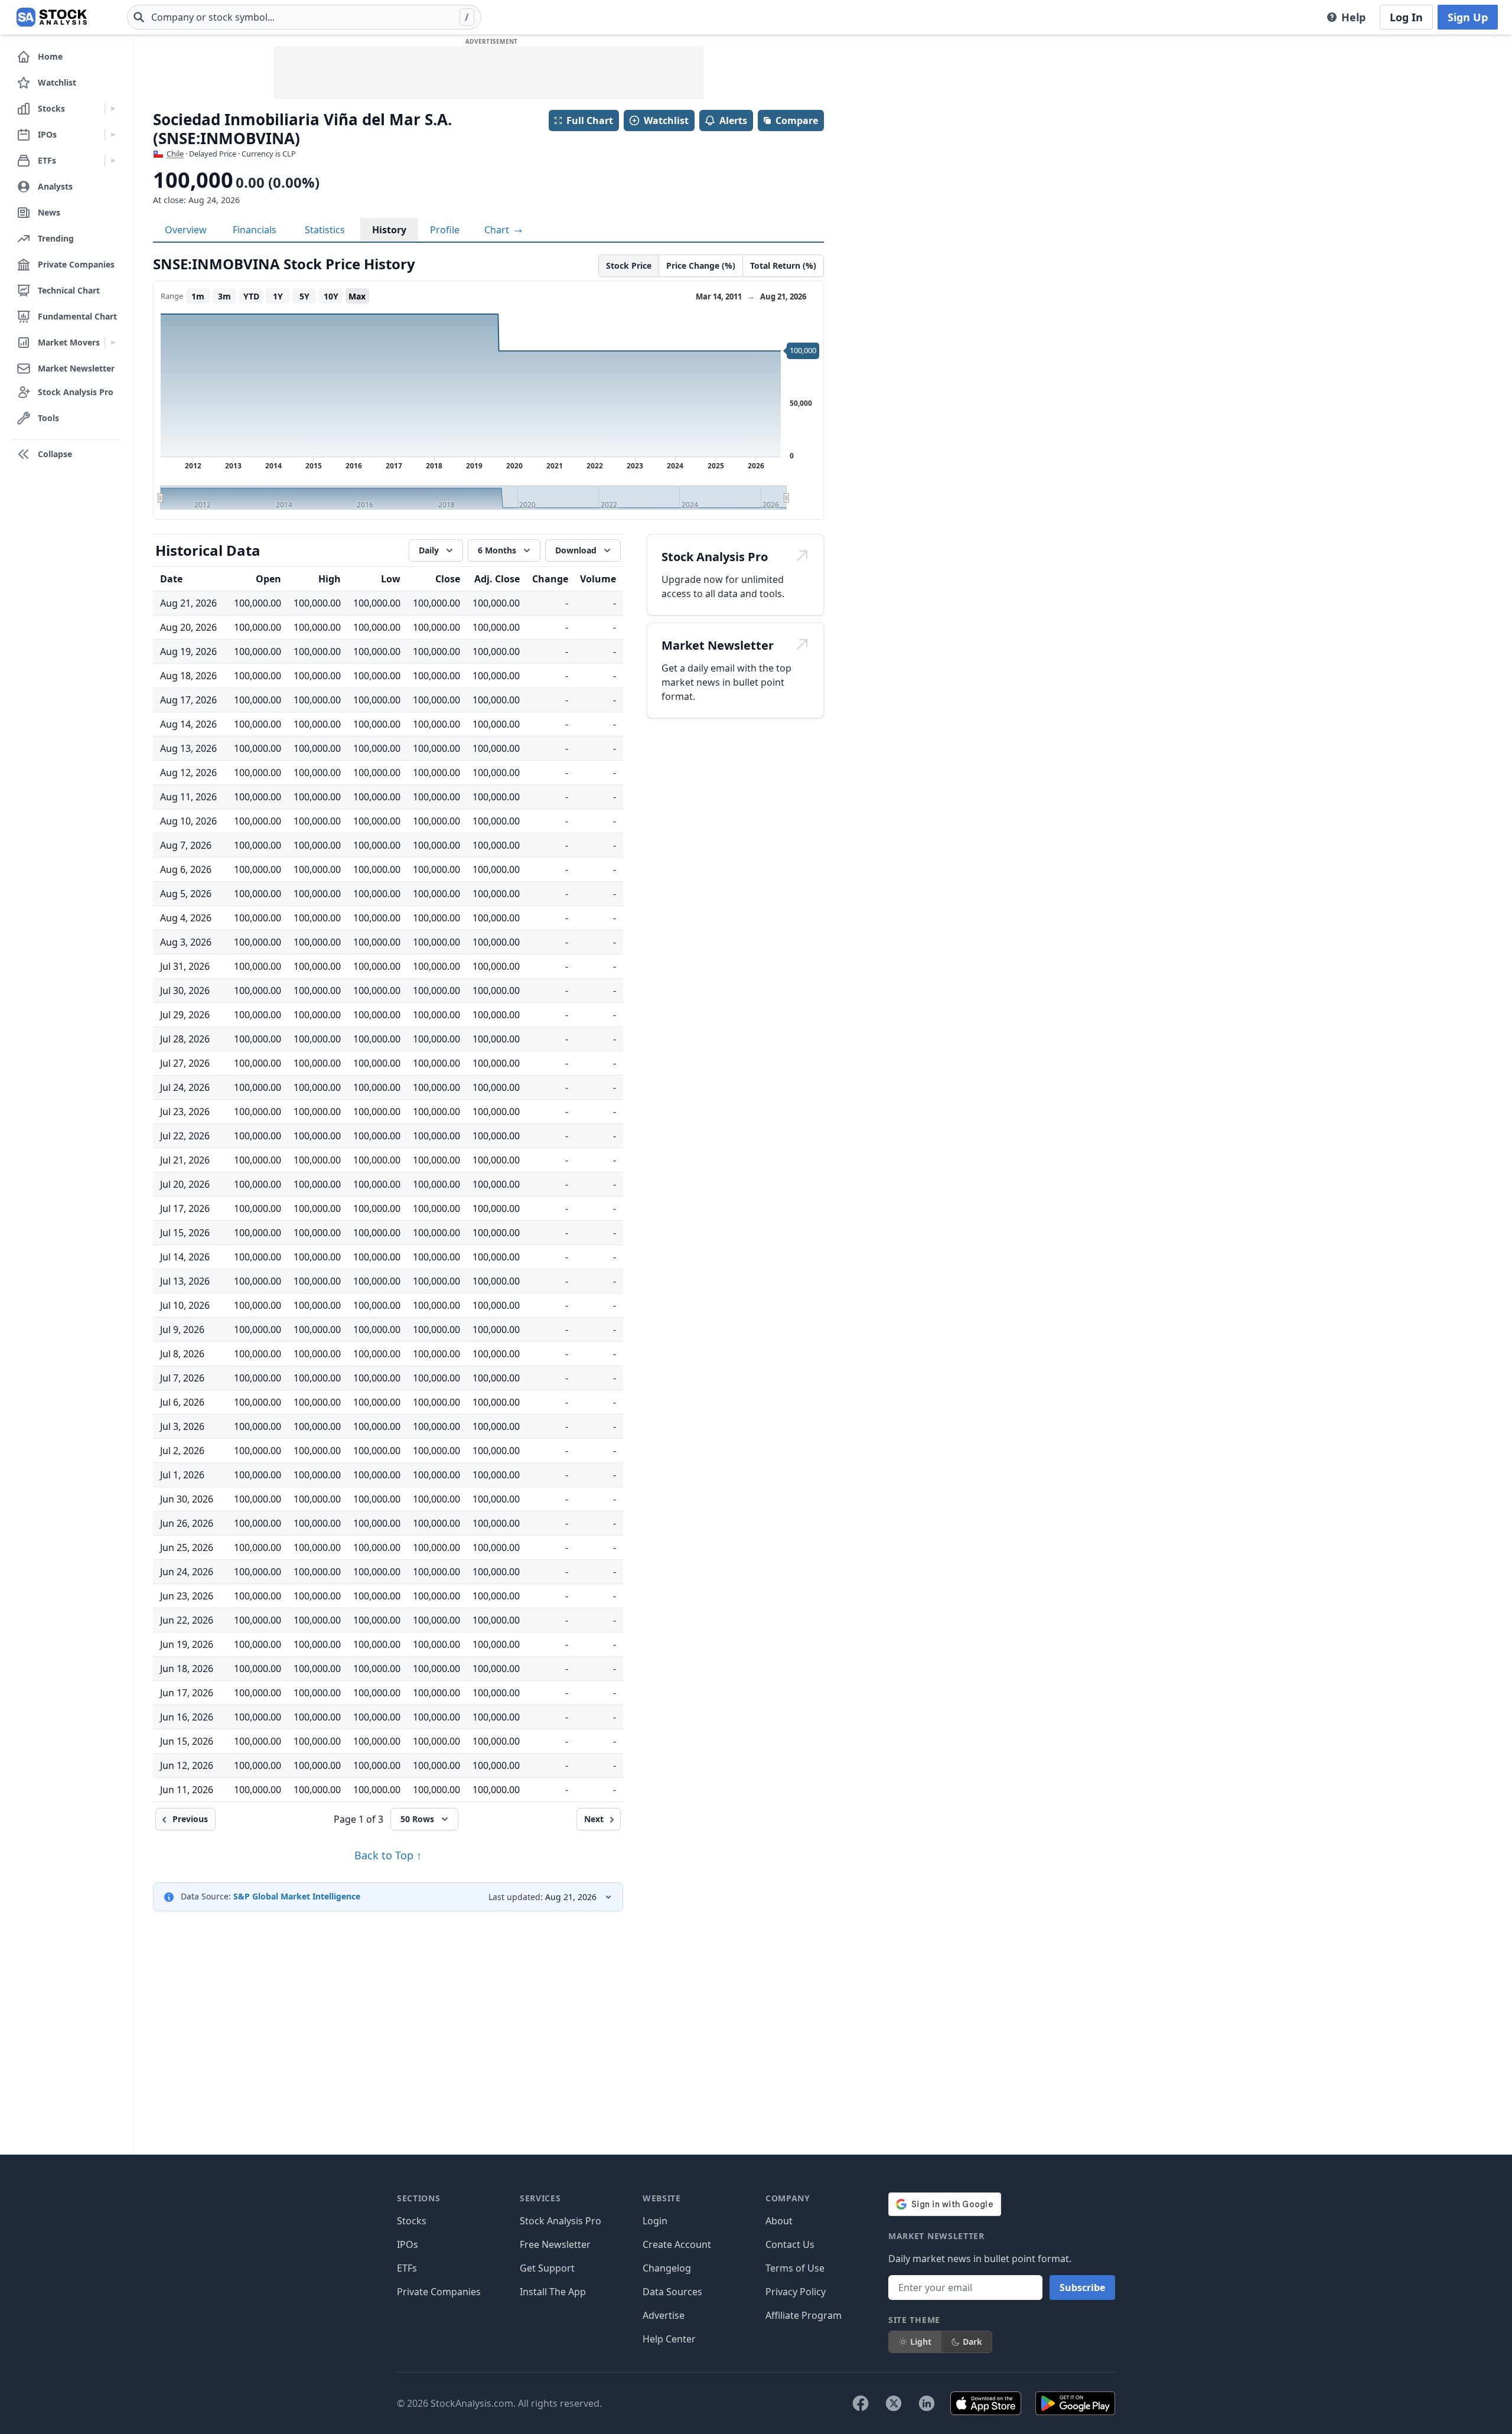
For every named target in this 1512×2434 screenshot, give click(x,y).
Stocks (412, 2221)
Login (655, 2221)
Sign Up (1468, 17)
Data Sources (672, 2292)
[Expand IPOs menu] (113, 135)
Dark (972, 2342)
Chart (498, 230)
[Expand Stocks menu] (113, 109)
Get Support (547, 2268)
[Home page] (52, 17)
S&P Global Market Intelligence (297, 1896)
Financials (255, 230)
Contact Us (790, 2244)
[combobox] (304, 17)
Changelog (667, 2268)
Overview (186, 230)
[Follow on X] (894, 2403)
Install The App (553, 2292)
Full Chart (590, 120)
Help (1353, 17)
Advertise (664, 2315)
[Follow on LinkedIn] (927, 2403)
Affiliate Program (804, 2315)
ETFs (407, 2268)
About (779, 2221)
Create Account (677, 2244)
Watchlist (666, 120)
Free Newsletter (555, 2244)
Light (921, 2342)
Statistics (325, 230)
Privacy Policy (796, 2292)
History (389, 230)
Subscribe (1082, 2288)
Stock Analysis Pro (561, 2221)
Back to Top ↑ (388, 1855)
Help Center (669, 2339)
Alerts (733, 120)
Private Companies (439, 2292)
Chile (175, 154)
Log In (1406, 17)
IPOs (408, 2244)
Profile (445, 230)
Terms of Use (795, 2268)
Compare (797, 120)
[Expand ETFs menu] (113, 161)
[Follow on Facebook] (861, 2403)
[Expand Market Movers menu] (113, 343)
